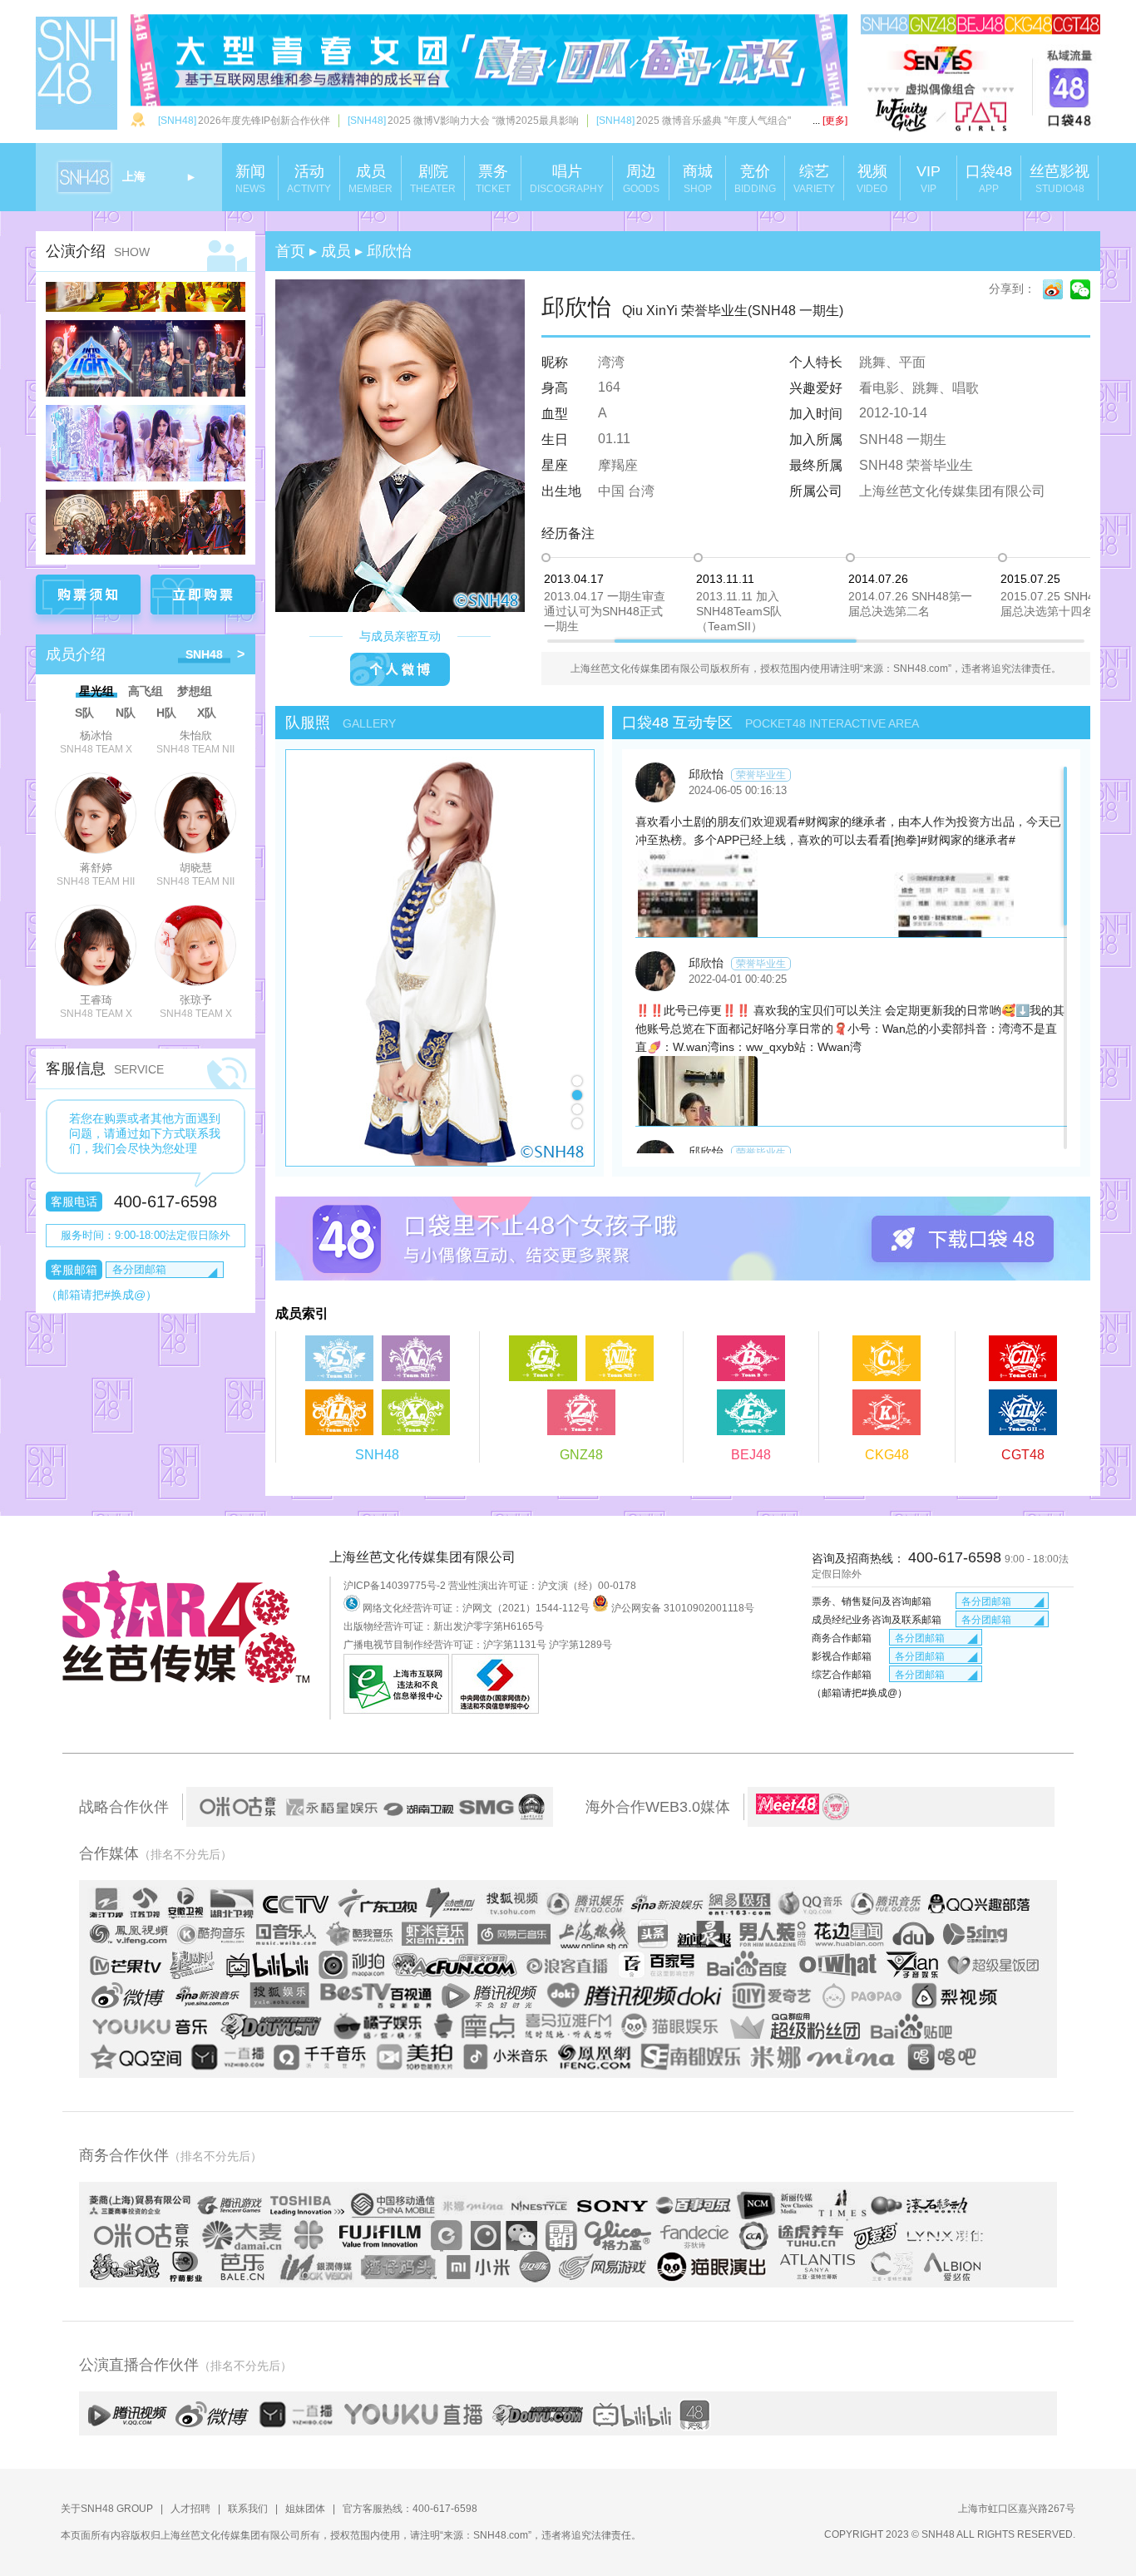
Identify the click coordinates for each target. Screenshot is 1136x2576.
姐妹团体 (305, 2509)
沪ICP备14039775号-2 (395, 1586)
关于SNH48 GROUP (107, 2509)
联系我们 (248, 2509)
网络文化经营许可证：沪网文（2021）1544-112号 (476, 1608)
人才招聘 (190, 2509)
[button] (577, 1081)
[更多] (830, 121)
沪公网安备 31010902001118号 (682, 1608)
